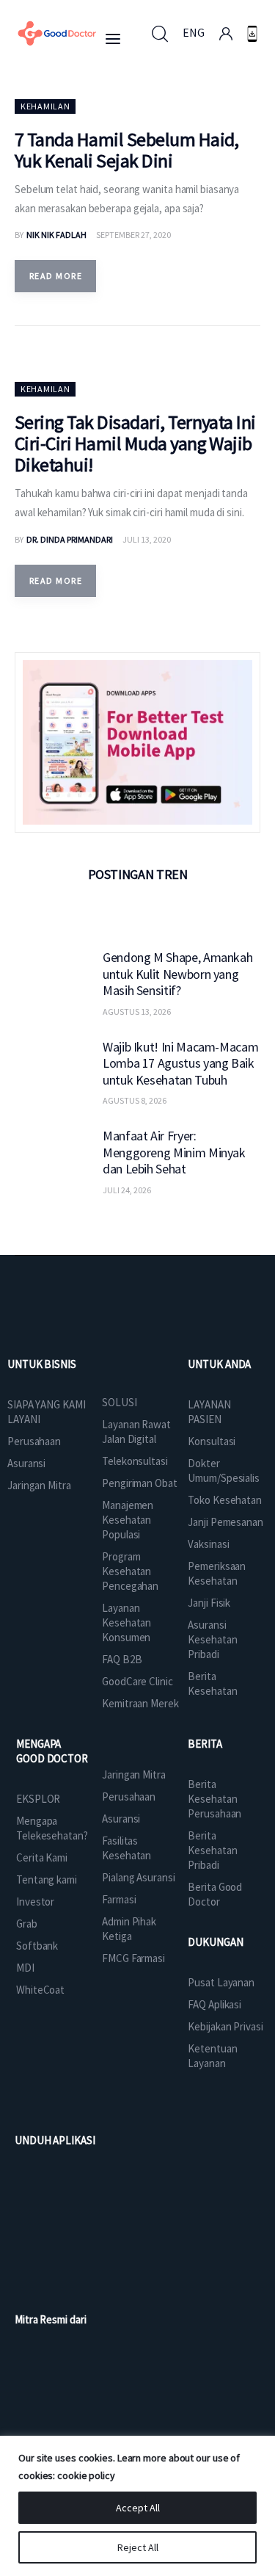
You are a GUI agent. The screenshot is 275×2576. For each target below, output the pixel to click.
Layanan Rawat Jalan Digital (136, 1432)
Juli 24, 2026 (127, 1190)
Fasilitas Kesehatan (126, 1848)
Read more (56, 276)
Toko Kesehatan (225, 1500)
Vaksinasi (208, 1544)
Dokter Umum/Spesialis (224, 1470)
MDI (25, 1968)
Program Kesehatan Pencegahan (130, 1571)
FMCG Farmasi (133, 1958)
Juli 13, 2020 (147, 539)
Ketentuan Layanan (212, 2056)
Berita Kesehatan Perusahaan (214, 1799)
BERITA (205, 1744)
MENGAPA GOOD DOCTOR (52, 1751)
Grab (27, 1924)
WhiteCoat (40, 1990)
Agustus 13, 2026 (137, 1012)
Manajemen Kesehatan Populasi (128, 1520)
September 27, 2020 (133, 235)
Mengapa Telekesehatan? (52, 1828)
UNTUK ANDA (219, 1364)
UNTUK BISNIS (42, 1364)
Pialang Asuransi (138, 1877)
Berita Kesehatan (212, 1683)
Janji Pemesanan (225, 1522)
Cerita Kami (42, 1857)
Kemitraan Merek (140, 1703)
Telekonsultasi (135, 1461)
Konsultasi (212, 1441)
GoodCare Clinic (137, 1681)
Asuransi (26, 1463)
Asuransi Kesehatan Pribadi (212, 1639)
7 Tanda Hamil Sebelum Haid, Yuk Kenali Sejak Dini (127, 150)
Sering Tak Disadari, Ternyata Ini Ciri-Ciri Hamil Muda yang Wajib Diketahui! (135, 443)
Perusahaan (34, 1441)
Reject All (138, 2547)
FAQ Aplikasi (214, 2004)
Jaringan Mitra (39, 1485)
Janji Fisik (209, 1603)
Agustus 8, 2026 (135, 1100)
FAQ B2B (122, 1659)
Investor (35, 1902)
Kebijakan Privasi (225, 2026)
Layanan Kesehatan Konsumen (126, 1622)
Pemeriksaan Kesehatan (217, 1573)
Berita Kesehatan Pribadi (212, 1850)
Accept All (138, 2508)
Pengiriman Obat (140, 1483)
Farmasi (119, 1899)
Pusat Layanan (221, 1982)
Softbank (37, 1946)
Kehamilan (45, 106)
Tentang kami (47, 1879)
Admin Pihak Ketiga (129, 1929)
